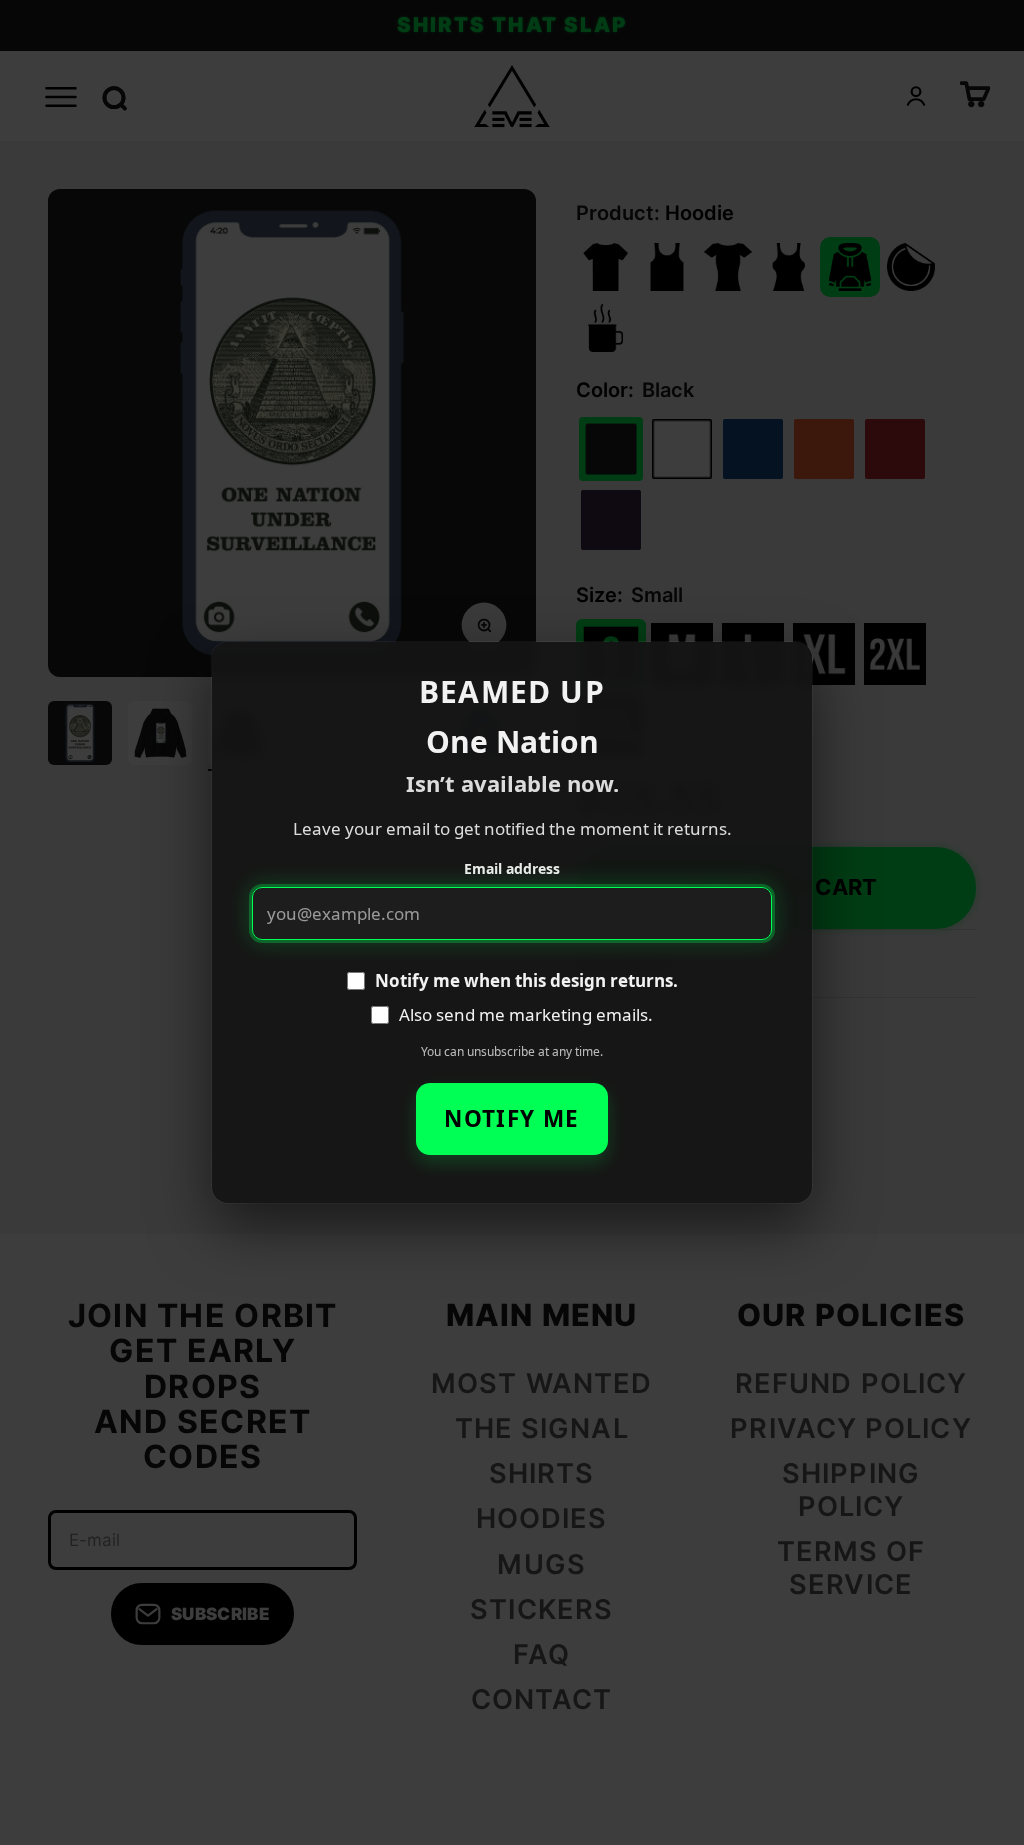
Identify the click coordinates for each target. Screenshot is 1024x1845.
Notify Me (511, 1118)
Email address (512, 868)
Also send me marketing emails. (526, 1015)
